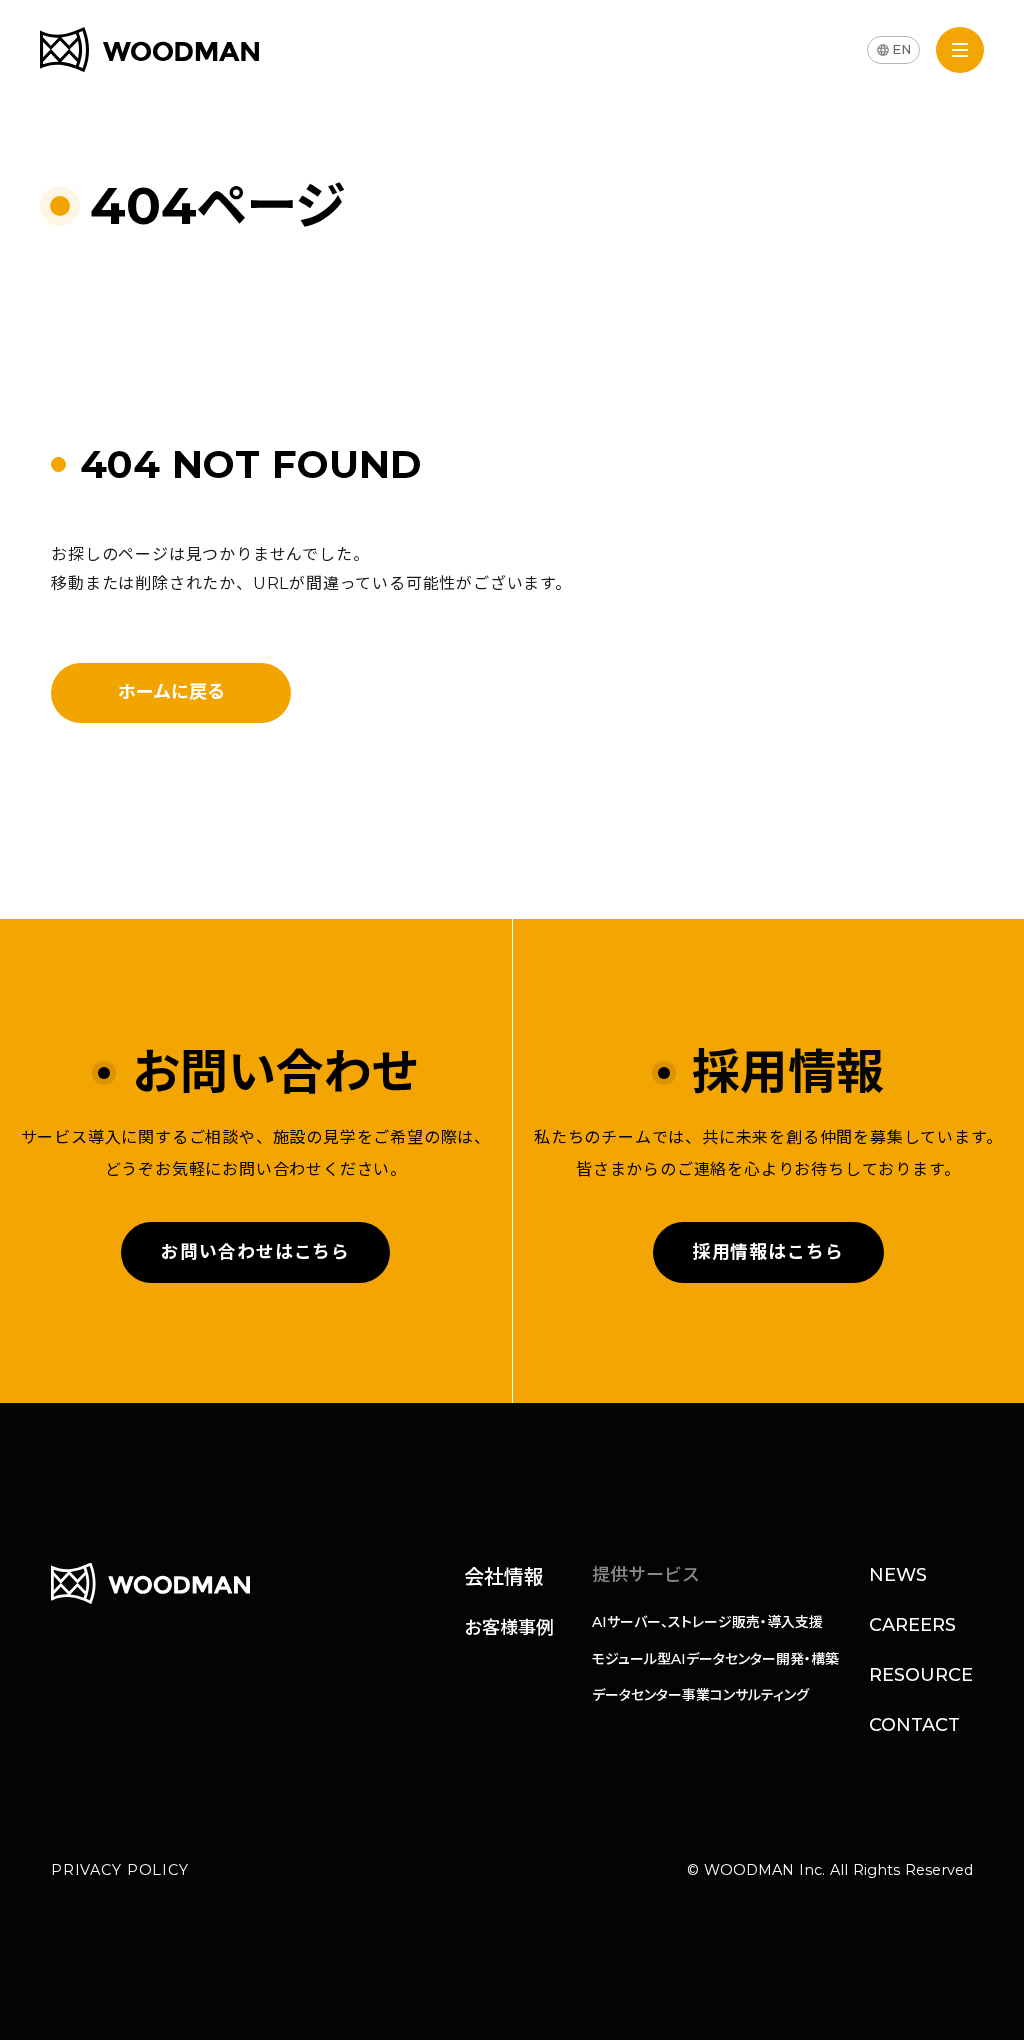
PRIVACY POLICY (119, 1870)
